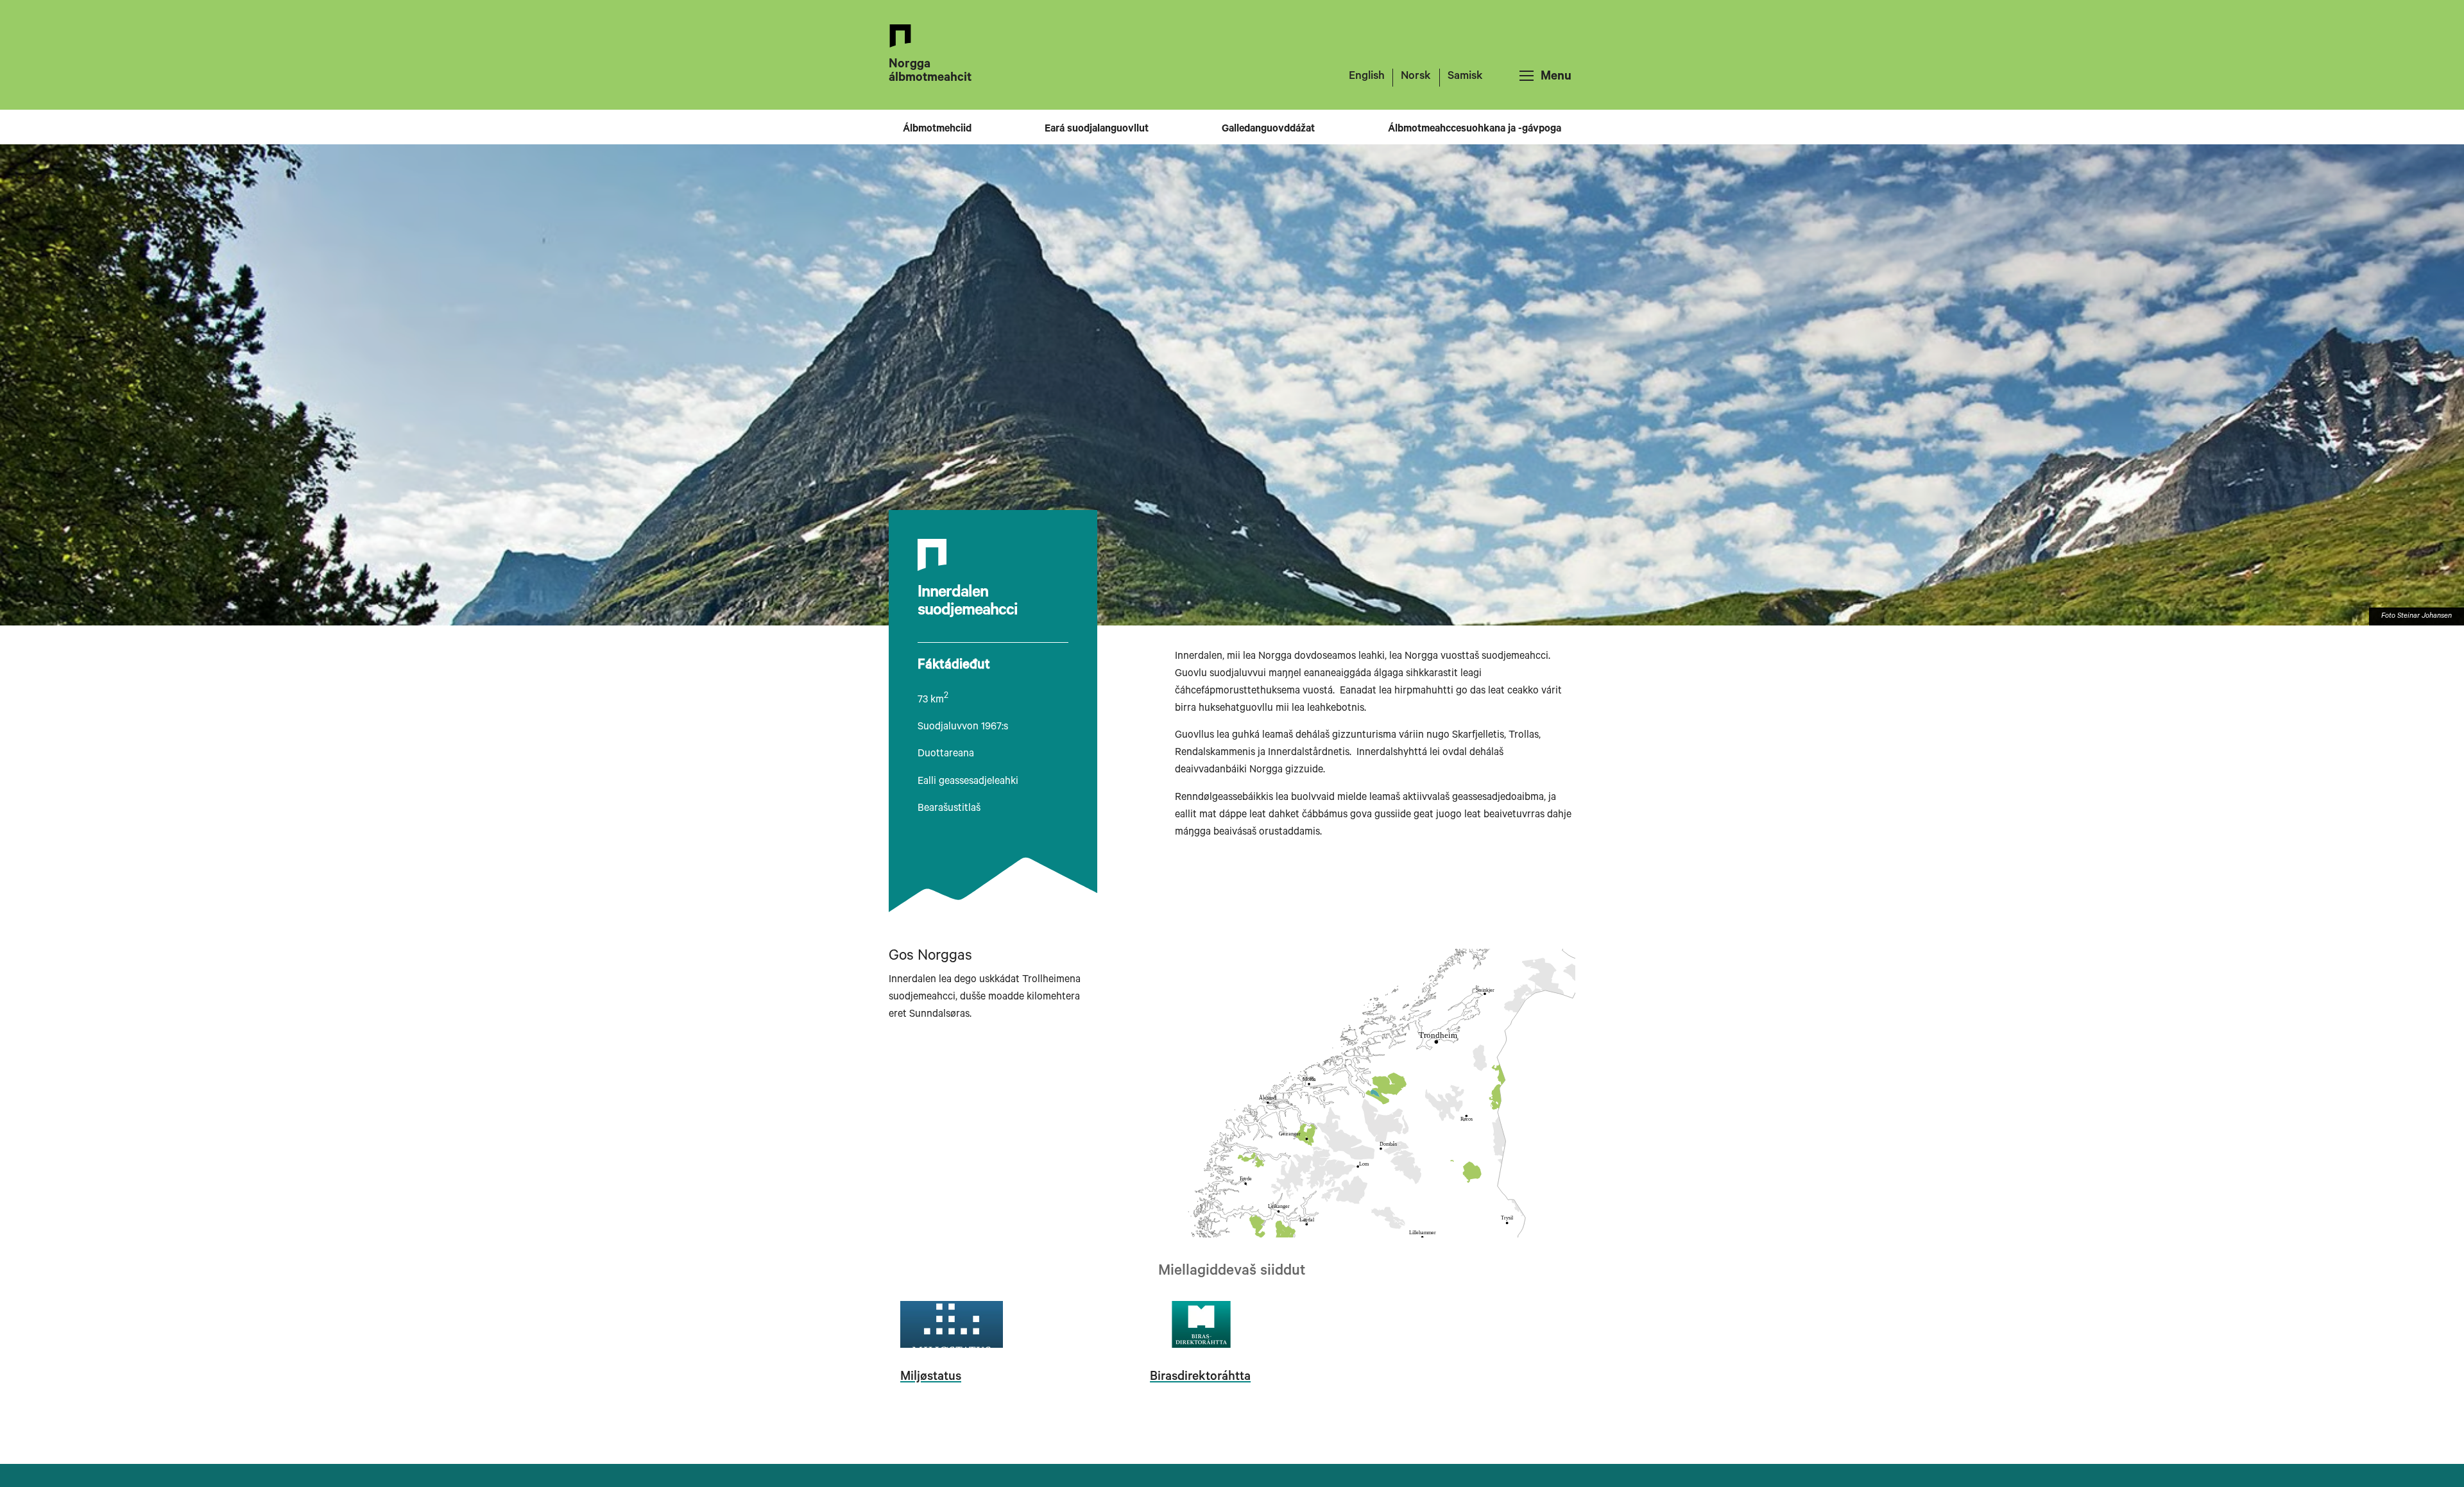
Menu (1556, 78)
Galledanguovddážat (1268, 130)
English (1367, 77)
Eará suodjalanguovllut (1097, 130)
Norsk (1416, 77)
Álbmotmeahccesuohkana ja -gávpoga (1475, 130)
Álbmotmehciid (937, 130)
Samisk (1465, 77)
